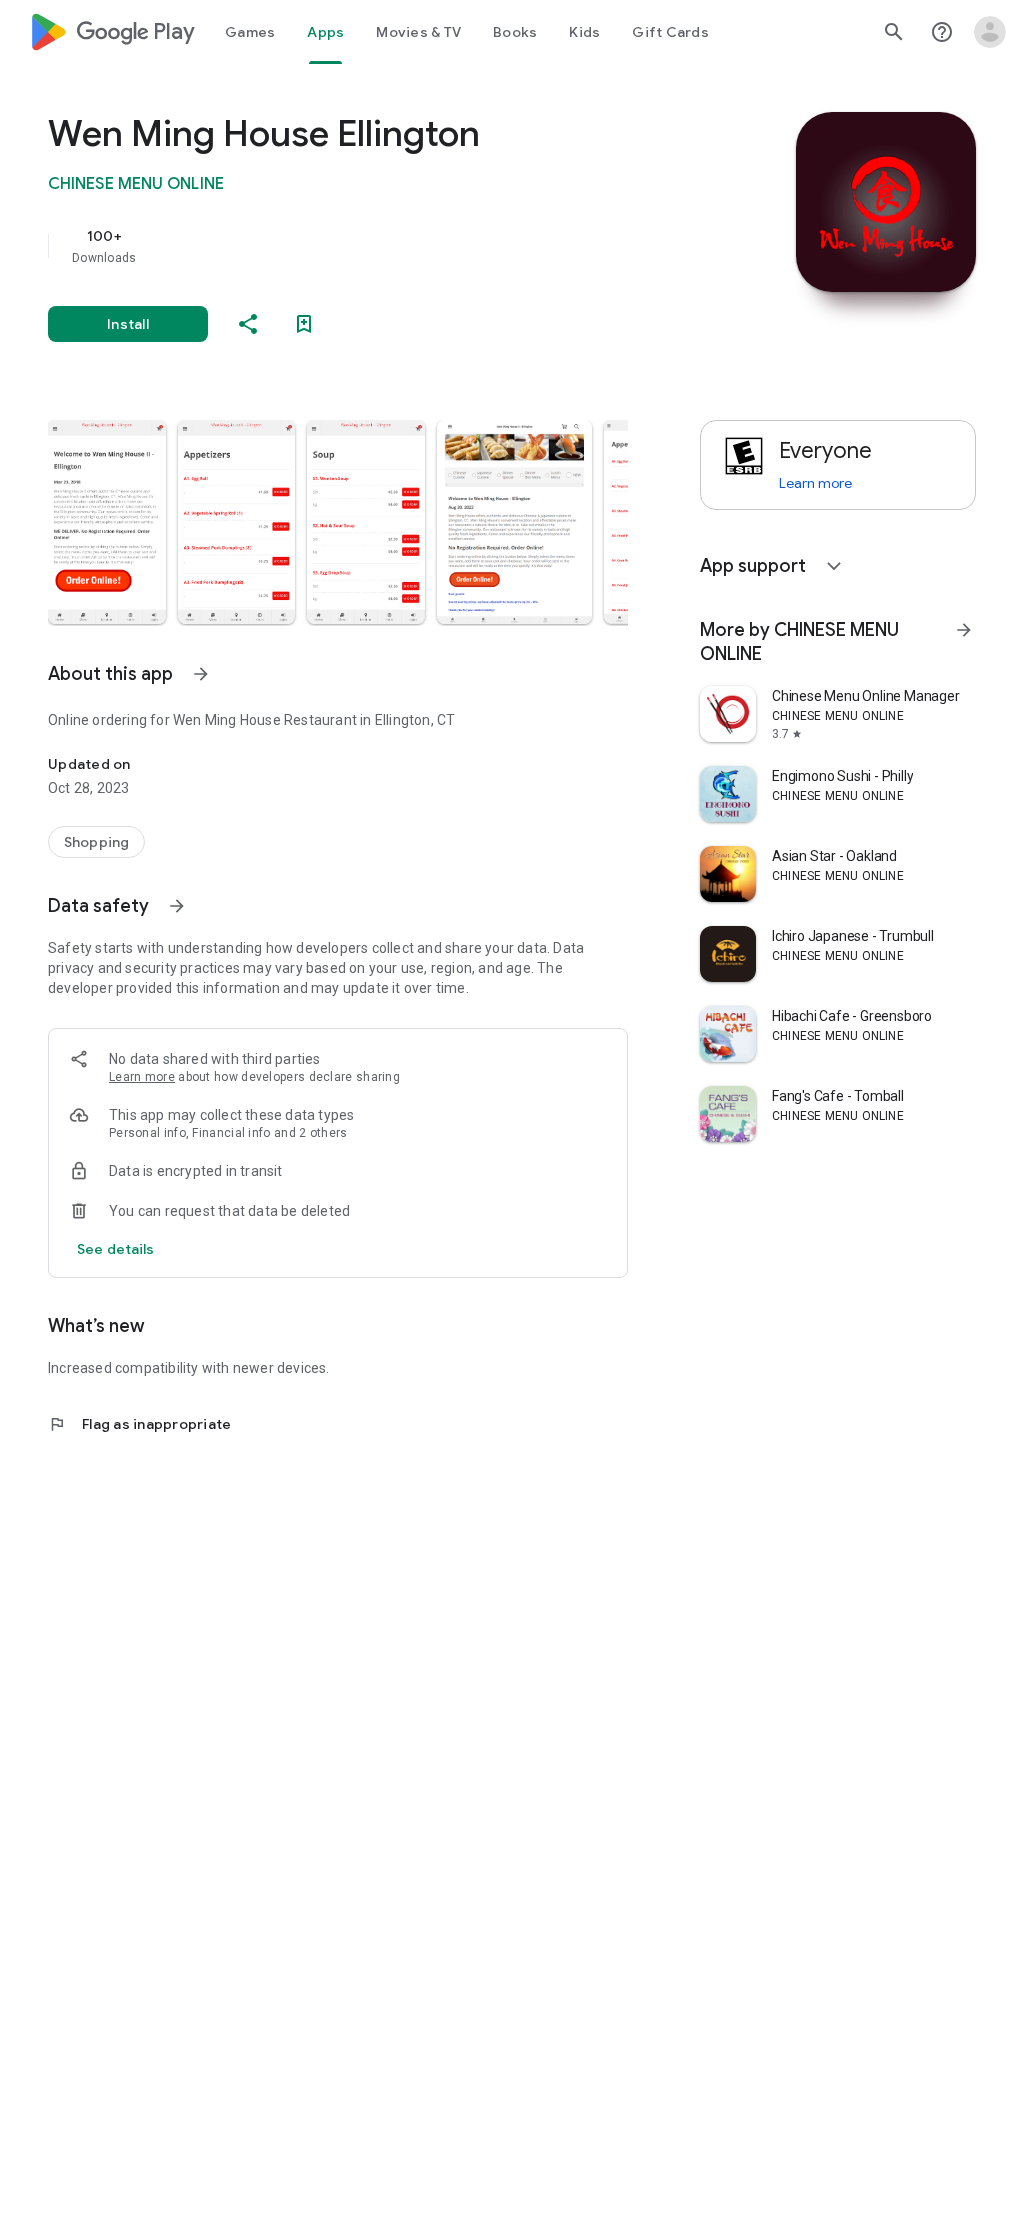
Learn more (142, 1077)
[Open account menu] (990, 32)
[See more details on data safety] (116, 1249)
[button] (107, 522)
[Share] (248, 324)
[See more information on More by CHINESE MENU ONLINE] (964, 630)
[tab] (250, 32)
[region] (366, 246)
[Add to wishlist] (304, 324)
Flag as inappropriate (139, 1424)
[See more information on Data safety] (177, 906)
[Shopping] (96, 842)
